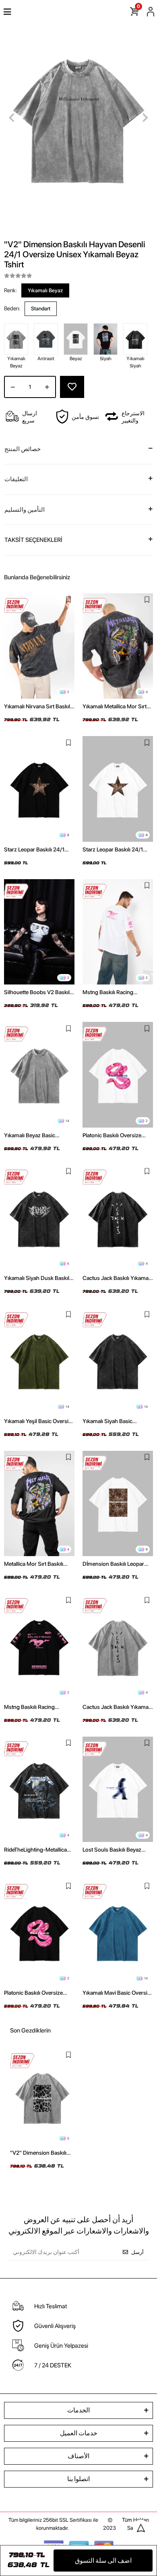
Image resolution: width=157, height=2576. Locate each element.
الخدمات (78, 2410)
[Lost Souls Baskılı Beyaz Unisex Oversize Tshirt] (118, 1789)
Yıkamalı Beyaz (45, 290)
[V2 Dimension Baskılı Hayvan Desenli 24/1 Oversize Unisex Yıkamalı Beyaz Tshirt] (42, 2097)
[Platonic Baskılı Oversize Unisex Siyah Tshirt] (39, 1932)
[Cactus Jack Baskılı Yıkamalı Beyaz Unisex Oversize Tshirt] (118, 1646)
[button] (12, 118)
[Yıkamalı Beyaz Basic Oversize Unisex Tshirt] (39, 1075)
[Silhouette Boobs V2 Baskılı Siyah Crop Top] (39, 932)
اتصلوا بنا (78, 2479)
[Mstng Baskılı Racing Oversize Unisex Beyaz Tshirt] (118, 932)
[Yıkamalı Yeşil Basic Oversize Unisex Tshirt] (39, 1361)
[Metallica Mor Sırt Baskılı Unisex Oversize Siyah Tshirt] (39, 1504)
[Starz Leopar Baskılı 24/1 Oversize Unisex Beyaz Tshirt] (118, 789)
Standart (41, 309)
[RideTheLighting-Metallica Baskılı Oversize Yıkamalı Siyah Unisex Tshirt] (39, 1789)
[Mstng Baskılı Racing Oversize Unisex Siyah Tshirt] (39, 1646)
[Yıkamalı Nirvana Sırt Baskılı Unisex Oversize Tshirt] (39, 646)
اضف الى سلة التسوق (103, 2561)
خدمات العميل (79, 2433)
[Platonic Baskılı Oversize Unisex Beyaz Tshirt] (118, 1075)
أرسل (137, 2252)
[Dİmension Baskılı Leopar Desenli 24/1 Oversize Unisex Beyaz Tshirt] (118, 1504)
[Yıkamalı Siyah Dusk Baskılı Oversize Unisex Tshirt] (39, 1218)
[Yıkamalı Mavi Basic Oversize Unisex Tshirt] (118, 1932)
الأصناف (78, 2456)
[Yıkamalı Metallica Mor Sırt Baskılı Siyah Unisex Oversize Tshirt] (118, 646)
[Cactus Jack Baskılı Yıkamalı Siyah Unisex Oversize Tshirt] (118, 1218)
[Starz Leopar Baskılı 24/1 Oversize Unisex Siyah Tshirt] (39, 789)
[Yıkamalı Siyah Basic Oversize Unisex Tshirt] (118, 1361)
